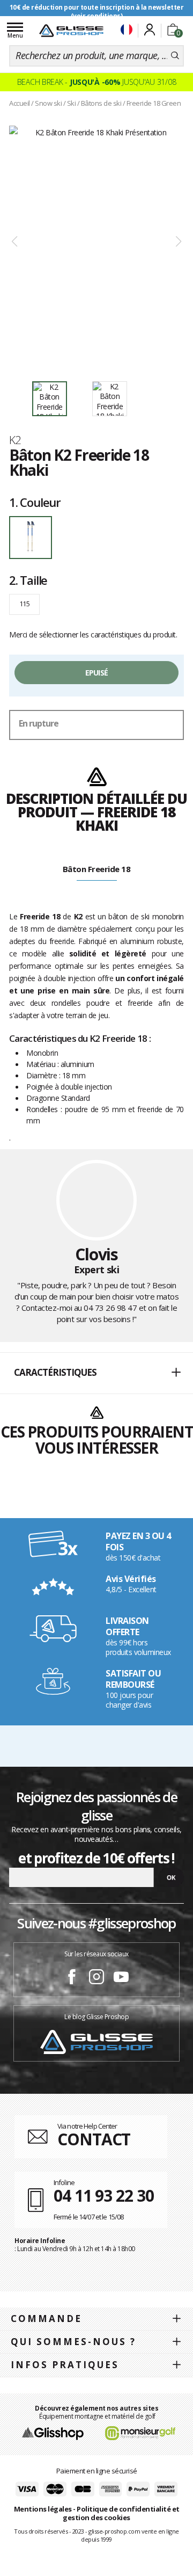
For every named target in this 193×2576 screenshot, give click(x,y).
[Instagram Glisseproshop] (96, 1978)
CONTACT (94, 2139)
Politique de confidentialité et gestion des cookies (121, 2513)
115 (24, 604)
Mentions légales (43, 2509)
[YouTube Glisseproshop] (121, 1978)
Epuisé (97, 673)
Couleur (35, 502)
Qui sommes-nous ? (73, 2342)
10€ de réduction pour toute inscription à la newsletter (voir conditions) (97, 12)
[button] (96, 1373)
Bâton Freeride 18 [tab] (97, 869)
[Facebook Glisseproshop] (72, 1978)
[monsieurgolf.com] (140, 2432)
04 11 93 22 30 (104, 2196)
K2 (15, 440)
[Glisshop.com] (53, 2432)
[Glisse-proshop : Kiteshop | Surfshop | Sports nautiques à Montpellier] (71, 31)
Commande (46, 2319)
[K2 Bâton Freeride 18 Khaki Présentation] (96, 242)
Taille (28, 580)
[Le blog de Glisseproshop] (96, 2041)
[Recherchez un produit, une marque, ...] (175, 56)
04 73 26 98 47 (110, 1308)
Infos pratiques (65, 2365)
